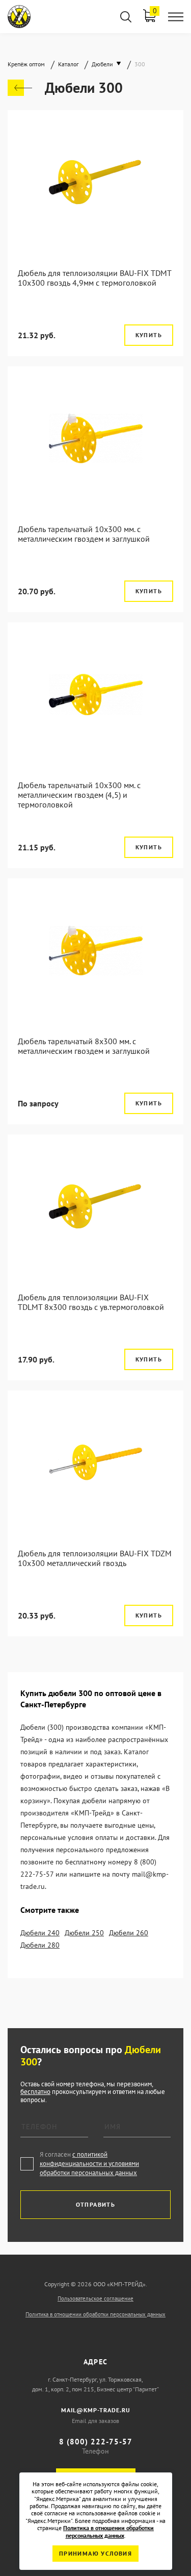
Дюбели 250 (84, 1933)
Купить (149, 335)
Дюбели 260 (129, 1933)
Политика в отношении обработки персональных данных (95, 2314)
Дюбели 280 (40, 1945)
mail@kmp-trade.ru (96, 2410)
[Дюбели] (20, 88)
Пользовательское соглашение (95, 2299)
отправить (96, 2204)
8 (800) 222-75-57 (96, 2442)
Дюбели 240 (40, 1933)
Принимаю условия (95, 2553)
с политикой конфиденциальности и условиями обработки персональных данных (89, 2164)
